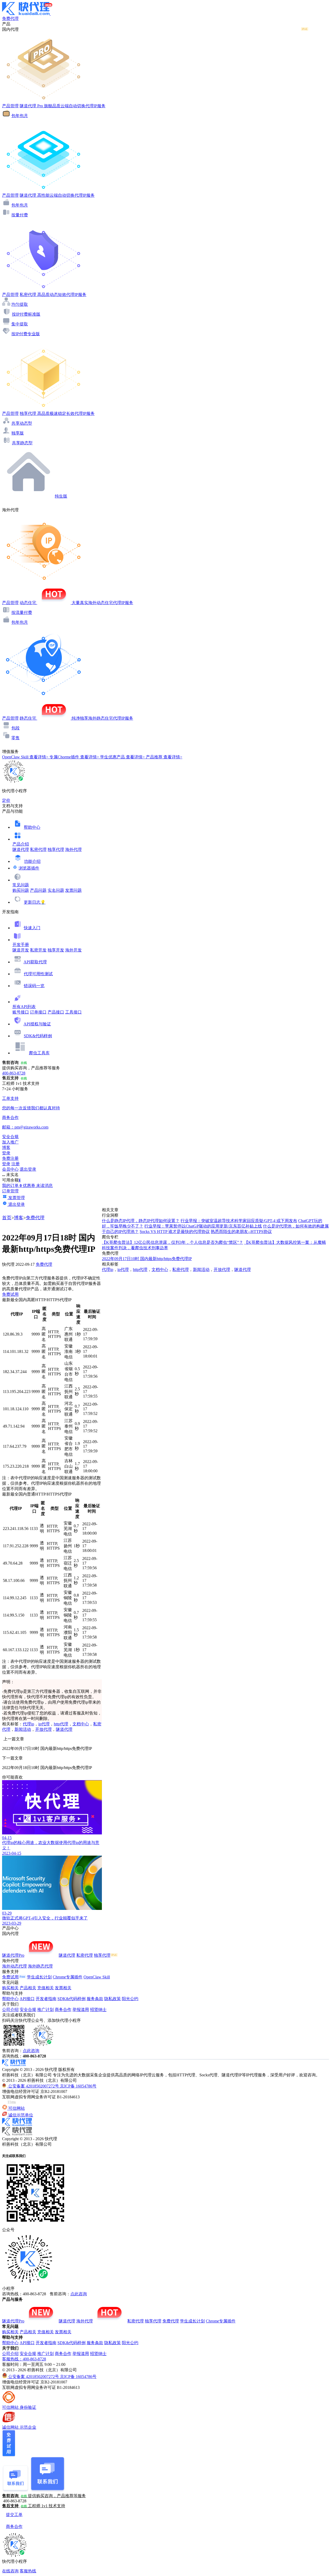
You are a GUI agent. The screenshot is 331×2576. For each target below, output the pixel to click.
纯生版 (61, 496)
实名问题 (56, 890)
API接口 (27, 1999)
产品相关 (28, 1988)
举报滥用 (81, 2010)
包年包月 (20, 116)
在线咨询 (10, 2571)
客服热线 (28, 2571)
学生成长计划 (39, 1977)
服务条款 (95, 1999)
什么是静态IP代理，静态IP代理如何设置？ (141, 1221)
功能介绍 (32, 861)
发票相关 (63, 1988)
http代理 (61, 1724)
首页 (7, 1218)
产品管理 (10, 106)
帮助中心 (32, 827)
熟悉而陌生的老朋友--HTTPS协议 (241, 1232)
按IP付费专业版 (26, 334)
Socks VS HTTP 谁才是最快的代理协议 (175, 1232)
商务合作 (63, 2010)
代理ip (28, 1724)
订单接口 (38, 1012)
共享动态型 (22, 423)
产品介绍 (21, 844)
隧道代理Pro (13, 1955)
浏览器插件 (29, 868)
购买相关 (10, 1988)
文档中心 (81, 1724)
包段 (16, 728)
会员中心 (10, 1169)
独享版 (18, 433)
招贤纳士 (98, 2010)
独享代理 (56, 849)
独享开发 (56, 950)
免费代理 (35, 1218)
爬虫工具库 (39, 1053)
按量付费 (20, 215)
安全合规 (28, 2010)
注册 (16, 1164)
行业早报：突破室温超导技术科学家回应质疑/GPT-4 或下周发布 (239, 1221)
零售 (16, 738)
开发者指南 (46, 1999)
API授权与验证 (37, 1024)
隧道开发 (21, 950)
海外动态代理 (14, 1966)
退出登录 (28, 1169)
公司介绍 (10, 2010)
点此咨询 (31, 2051)
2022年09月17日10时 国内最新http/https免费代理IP (147, 1259)
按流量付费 (22, 612)
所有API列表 (24, 1007)
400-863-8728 (14, 1073)
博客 (19, 1218)
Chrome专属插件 (68, 1977)
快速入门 (32, 928)
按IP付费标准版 (26, 314)
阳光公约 (130, 1999)
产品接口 (56, 1012)
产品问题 (38, 890)
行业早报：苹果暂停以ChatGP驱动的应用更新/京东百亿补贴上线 (203, 1226)
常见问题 (21, 885)
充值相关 (46, 1988)
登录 (6, 1153)
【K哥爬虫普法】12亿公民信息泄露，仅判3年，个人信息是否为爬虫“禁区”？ (172, 1242)
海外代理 (73, 849)
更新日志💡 (35, 902)
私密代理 (38, 849)
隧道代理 (21, 849)
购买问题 (21, 890)
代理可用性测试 (38, 974)
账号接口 (21, 1012)
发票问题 (73, 890)
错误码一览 (34, 986)
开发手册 (21, 945)
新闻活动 (23, 1729)
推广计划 (46, 2010)
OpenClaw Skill (97, 1977)
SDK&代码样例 (38, 1036)
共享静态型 (22, 443)
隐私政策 (112, 1999)
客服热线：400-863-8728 (24, 2359)
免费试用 (10, 1294)
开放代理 (43, 1729)
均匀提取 (20, 304)
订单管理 (10, 1191)
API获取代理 (35, 962)
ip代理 (44, 1724)
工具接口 (73, 1012)
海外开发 (73, 950)
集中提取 (20, 324)
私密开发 (38, 950)
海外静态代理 (40, 1966)
